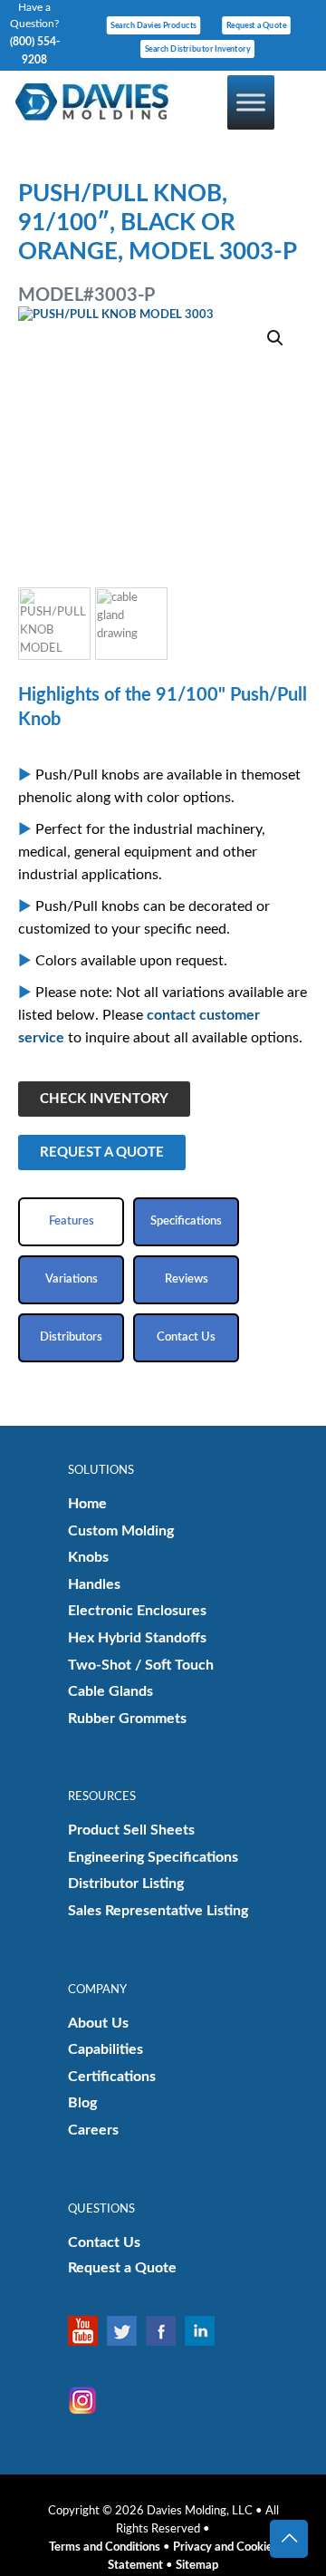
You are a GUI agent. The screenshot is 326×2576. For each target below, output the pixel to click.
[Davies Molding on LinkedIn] (204, 2331)
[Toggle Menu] (251, 102)
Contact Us (104, 2242)
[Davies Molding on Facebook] (165, 2331)
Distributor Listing (126, 1884)
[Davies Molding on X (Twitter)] (126, 2331)
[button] (276, 338)
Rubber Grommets (127, 1719)
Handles (94, 1584)
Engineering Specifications (153, 1857)
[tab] (71, 1222)
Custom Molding (121, 1531)
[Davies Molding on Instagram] (87, 2401)
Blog (82, 2103)
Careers (93, 2130)
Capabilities (105, 2049)
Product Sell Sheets (131, 1830)
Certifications (112, 2077)
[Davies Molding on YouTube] (87, 2331)
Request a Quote (122, 2268)
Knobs (88, 1557)
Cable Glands (110, 1691)
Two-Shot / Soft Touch (141, 1665)
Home (87, 1504)
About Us (98, 2023)
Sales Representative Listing (158, 1911)
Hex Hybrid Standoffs (137, 1638)
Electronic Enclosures (137, 1611)
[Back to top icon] (289, 2539)
